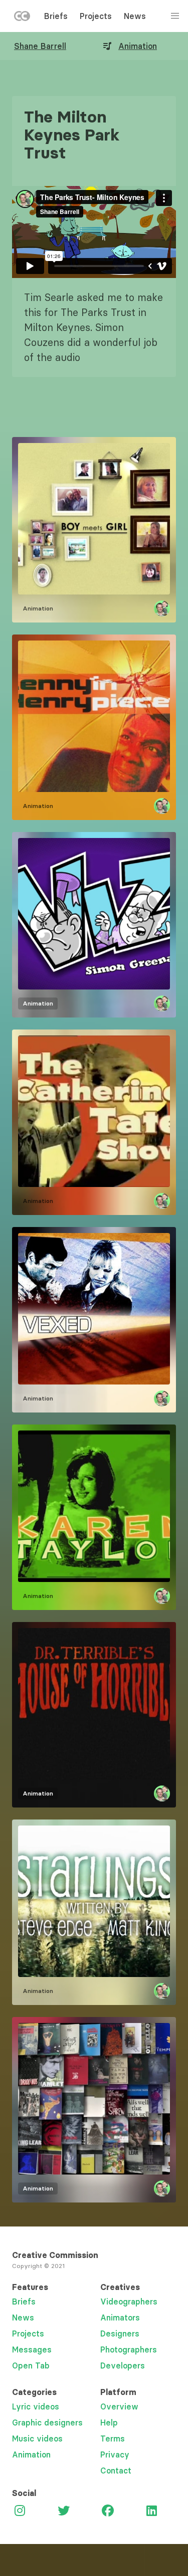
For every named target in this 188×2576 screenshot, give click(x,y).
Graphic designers (47, 2422)
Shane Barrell (40, 46)
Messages (32, 2349)
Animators (120, 2317)
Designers (120, 2333)
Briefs (56, 16)
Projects (96, 16)
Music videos (37, 2438)
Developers (123, 2365)
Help (109, 2422)
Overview (119, 2406)
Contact (116, 2470)
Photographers (129, 2349)
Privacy (115, 2454)
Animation (138, 46)
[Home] (22, 18)
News (135, 16)
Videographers (129, 2301)
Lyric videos (36, 2406)
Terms (113, 2438)
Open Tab (31, 2365)
